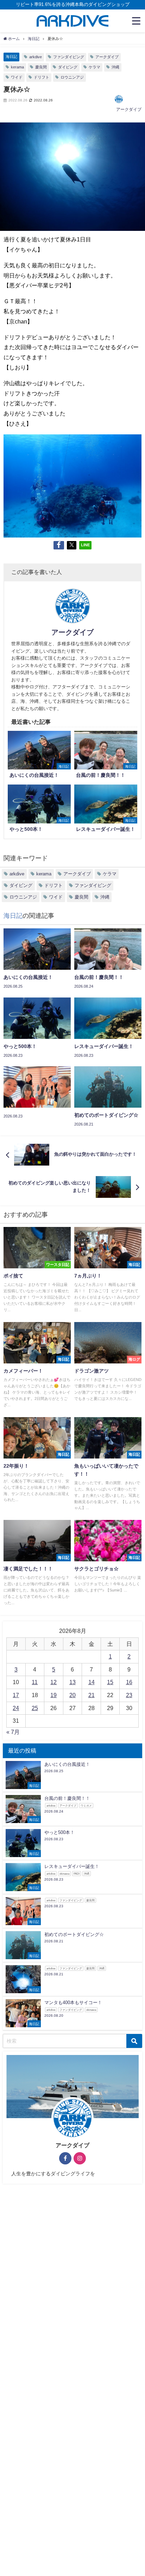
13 (72, 1682)
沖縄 (115, 67)
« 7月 (13, 1732)
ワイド (17, 77)
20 (72, 1695)
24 (16, 1708)
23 (129, 1695)
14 (92, 1682)
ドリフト (42, 77)
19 (53, 1695)
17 (16, 1695)
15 (110, 1682)
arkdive (36, 57)
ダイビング (68, 67)
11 (35, 1682)
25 (35, 1708)
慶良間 (41, 67)
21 (92, 1695)
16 (129, 1682)
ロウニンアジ (72, 77)
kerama (17, 67)
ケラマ (94, 67)
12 (53, 1682)
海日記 (11, 56)
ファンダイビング (69, 57)
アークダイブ (107, 57)
